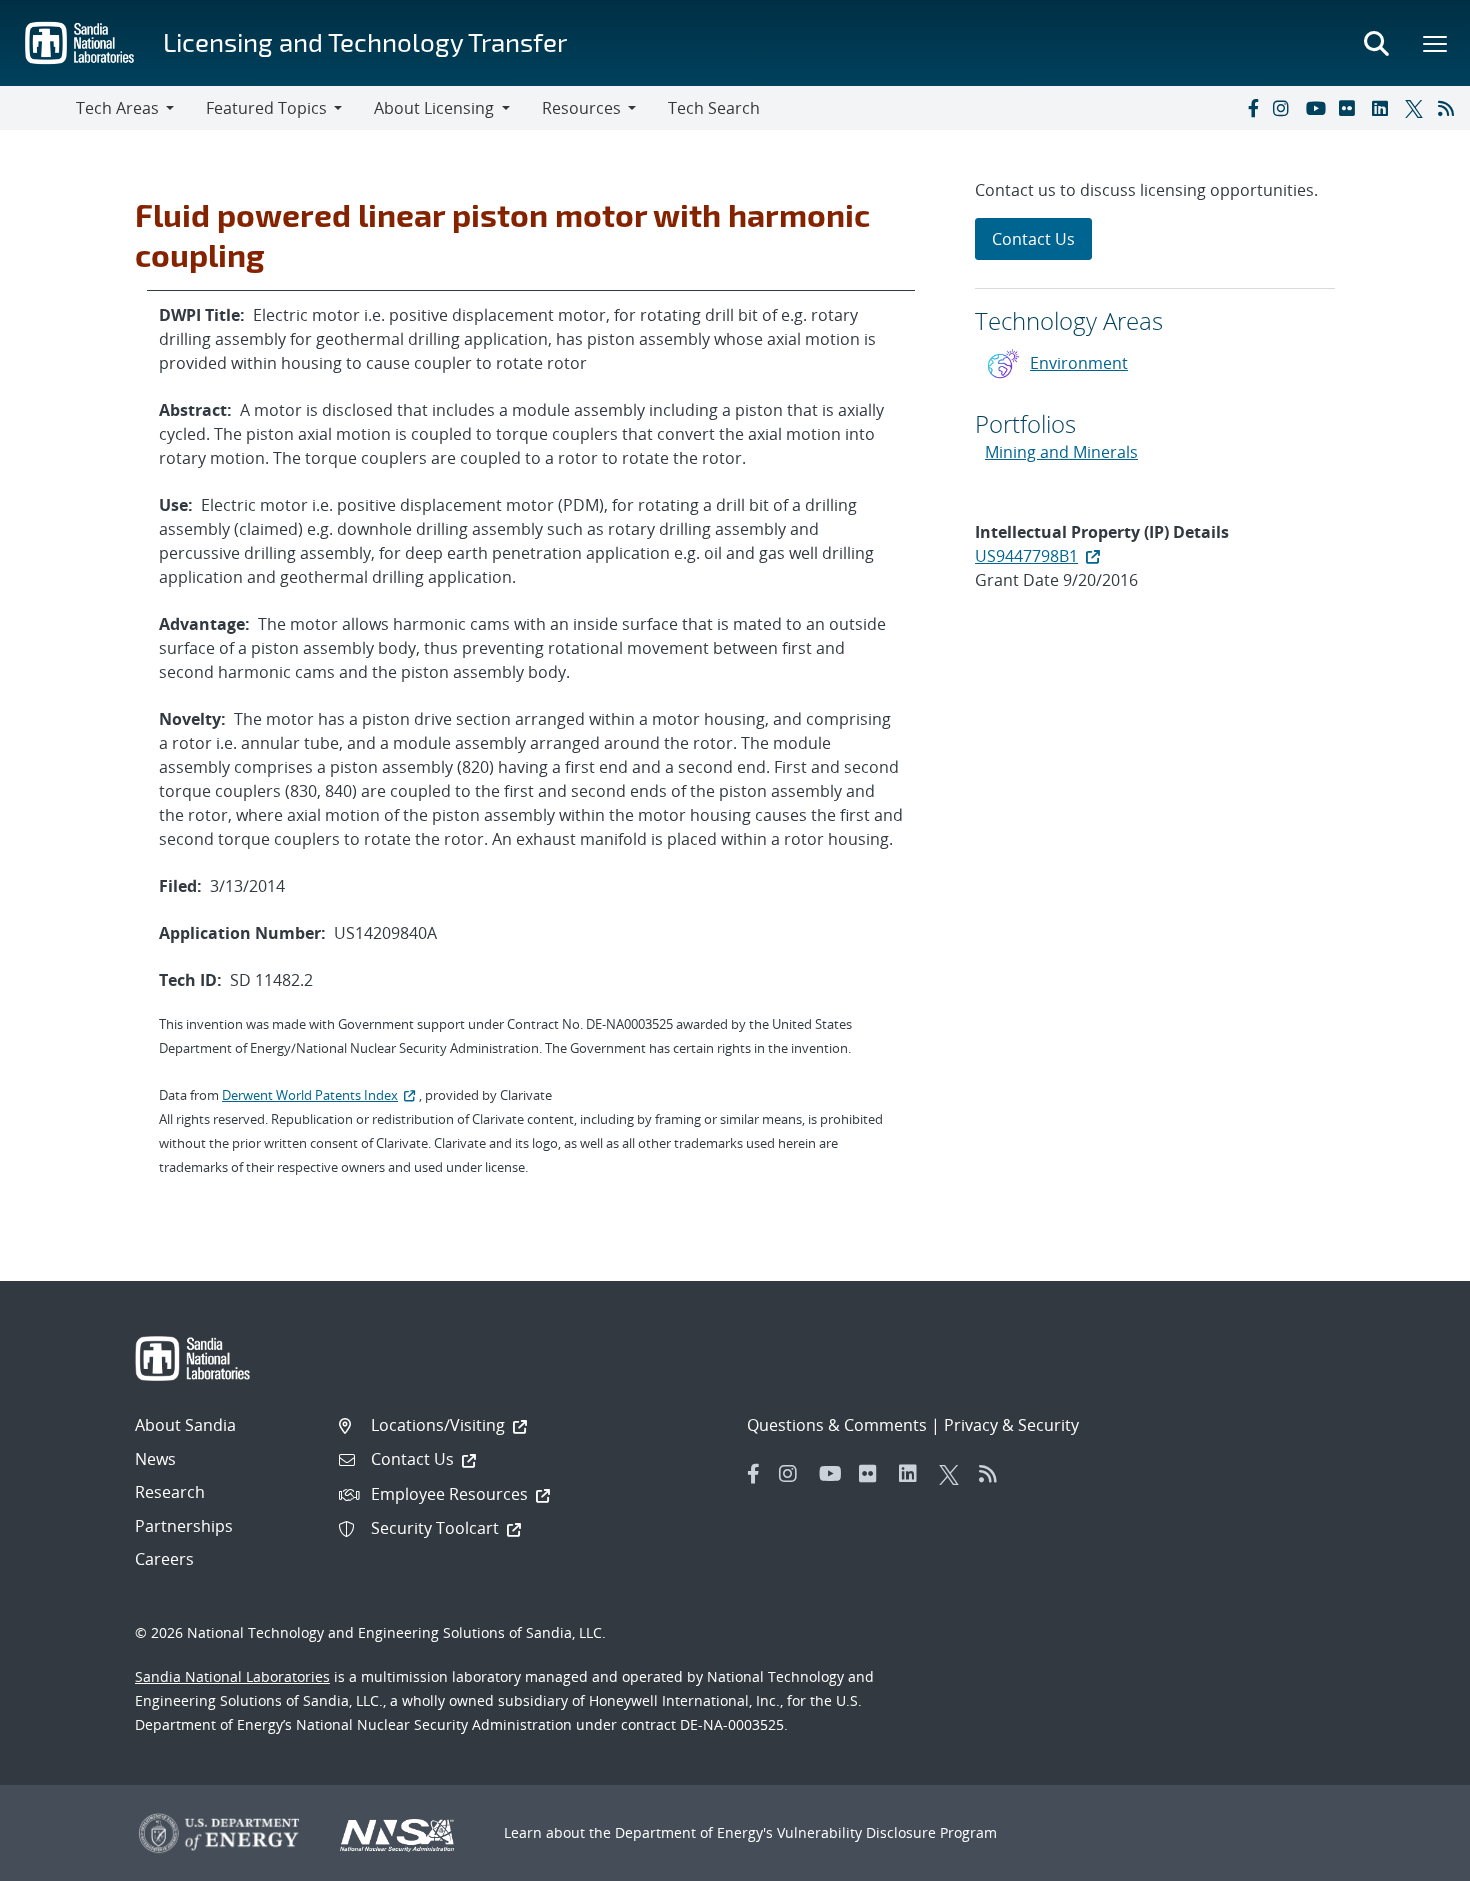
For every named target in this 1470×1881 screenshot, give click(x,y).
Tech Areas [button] (117, 108)
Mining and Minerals (1061, 452)
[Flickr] (1351, 108)
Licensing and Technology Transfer (365, 41)
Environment (1079, 363)
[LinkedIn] (1384, 108)
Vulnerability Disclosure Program (887, 1832)
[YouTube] (1318, 108)
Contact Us (1033, 239)
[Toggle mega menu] (1436, 43)
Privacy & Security (1011, 1425)
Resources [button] (581, 108)
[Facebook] (1252, 108)
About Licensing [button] (434, 108)
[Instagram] (1285, 108)
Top (1410, 1858)
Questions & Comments (837, 1425)
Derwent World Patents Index (310, 1095)
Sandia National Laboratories (232, 1676)
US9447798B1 (1026, 556)
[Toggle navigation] (38, 108)
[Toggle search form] (1376, 43)
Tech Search (714, 108)
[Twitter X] (1417, 108)
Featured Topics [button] (266, 108)
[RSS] (1450, 108)
